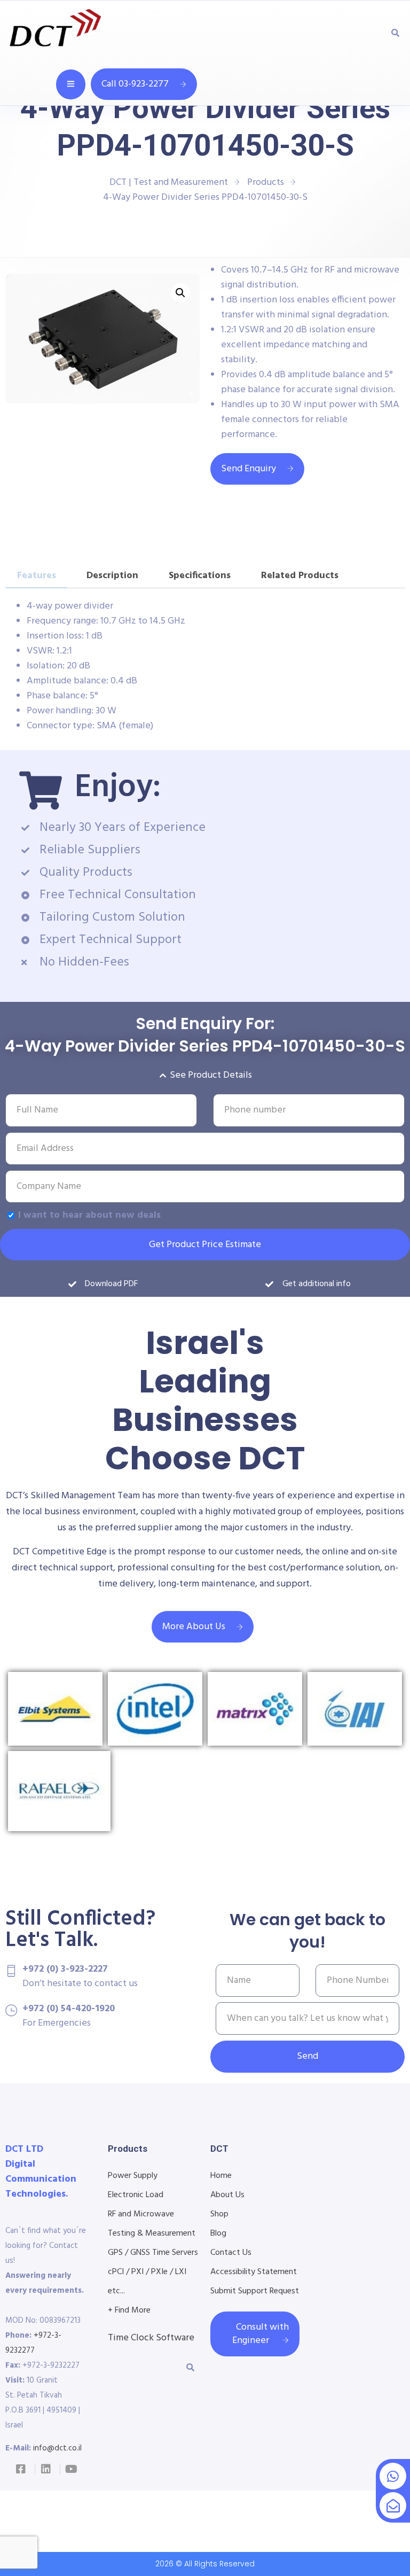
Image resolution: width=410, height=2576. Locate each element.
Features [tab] (37, 576)
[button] (180, 293)
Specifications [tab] (200, 576)
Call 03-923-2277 (135, 84)
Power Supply (133, 2176)
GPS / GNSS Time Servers (153, 2253)
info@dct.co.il (57, 2448)
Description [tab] (112, 576)
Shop (219, 2214)
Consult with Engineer (261, 2334)
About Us (227, 2195)
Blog (218, 2233)
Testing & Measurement (152, 2233)
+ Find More (129, 2310)
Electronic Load (136, 2195)
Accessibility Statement (254, 2272)
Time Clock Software (151, 2338)
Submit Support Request (255, 2291)
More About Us (194, 1627)
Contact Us (231, 2253)
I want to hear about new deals (89, 1215)
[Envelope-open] (393, 2505)
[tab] (369, 570)
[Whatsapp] (393, 2476)
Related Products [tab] (300, 576)
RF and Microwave (141, 2214)
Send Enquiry (249, 469)
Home (221, 2176)
